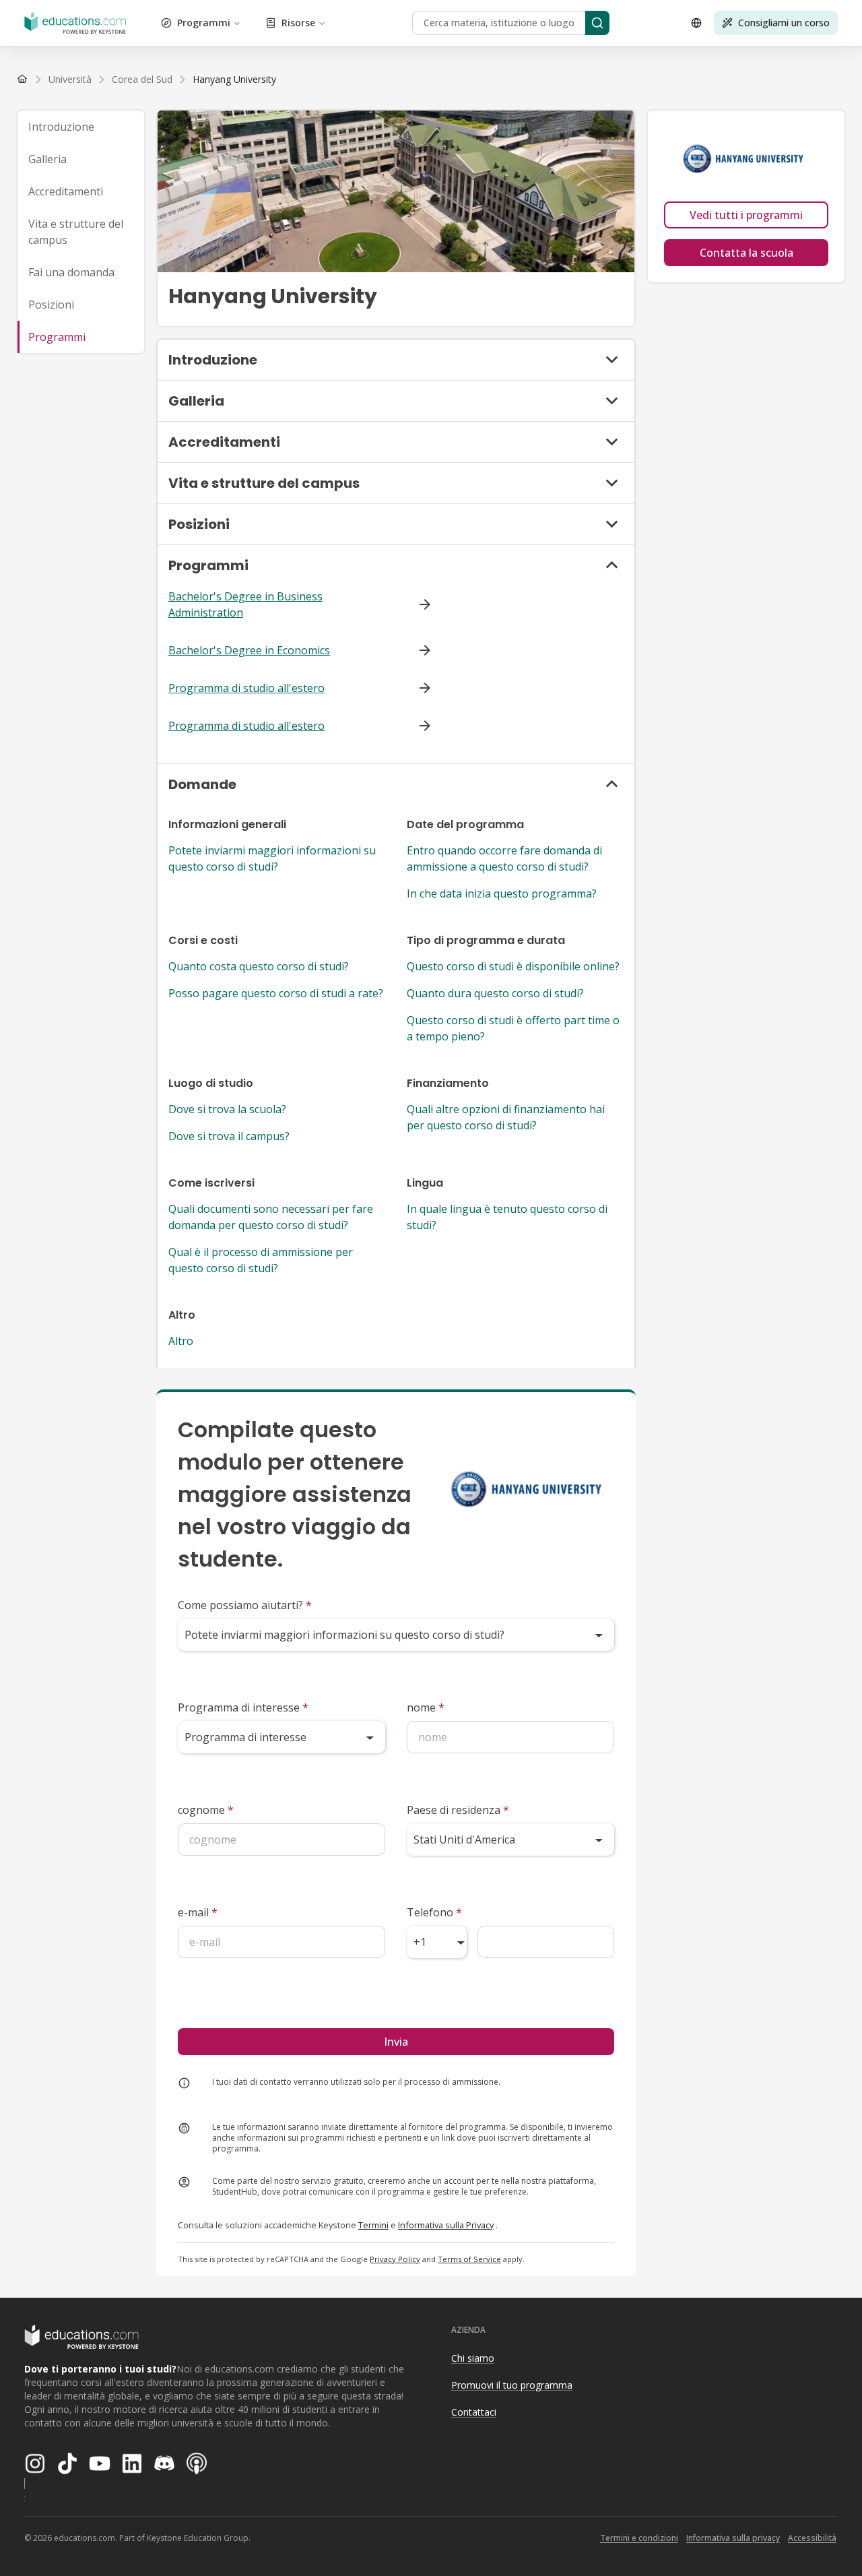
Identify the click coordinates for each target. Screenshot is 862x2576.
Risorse (298, 23)
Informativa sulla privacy (733, 2538)
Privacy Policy (395, 2259)
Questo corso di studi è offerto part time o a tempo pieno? (513, 1028)
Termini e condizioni (639, 2538)
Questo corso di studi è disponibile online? (513, 966)
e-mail (198, 1912)
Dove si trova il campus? (229, 1136)
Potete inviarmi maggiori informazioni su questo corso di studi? (272, 858)
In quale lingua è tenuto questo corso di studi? (507, 1217)
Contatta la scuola (747, 253)
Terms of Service (469, 2259)
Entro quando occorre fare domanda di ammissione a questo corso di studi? (504, 858)
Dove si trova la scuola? (227, 1109)
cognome (206, 1810)
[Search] (597, 23)
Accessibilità (812, 2538)
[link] (234, 80)
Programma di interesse (243, 1707)
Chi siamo (473, 2358)
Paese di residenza (458, 1810)
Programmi (204, 23)
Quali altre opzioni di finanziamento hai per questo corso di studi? (506, 1117)
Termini (373, 2225)
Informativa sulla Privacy (446, 2225)
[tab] (81, 127)
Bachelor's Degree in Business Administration (245, 604)
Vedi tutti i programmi (746, 215)
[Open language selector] (696, 23)
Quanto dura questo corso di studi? (495, 993)
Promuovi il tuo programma (512, 2385)
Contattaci (474, 2412)
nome (426, 1707)
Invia (396, 2042)
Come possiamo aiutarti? (245, 1605)
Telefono (434, 1912)
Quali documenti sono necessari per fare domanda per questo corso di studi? (271, 1217)
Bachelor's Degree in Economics (249, 650)
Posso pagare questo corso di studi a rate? (276, 993)
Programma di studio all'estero (246, 688)
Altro (181, 1341)
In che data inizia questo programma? (502, 893)
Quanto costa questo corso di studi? (259, 966)
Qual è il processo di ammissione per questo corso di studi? (261, 1260)
